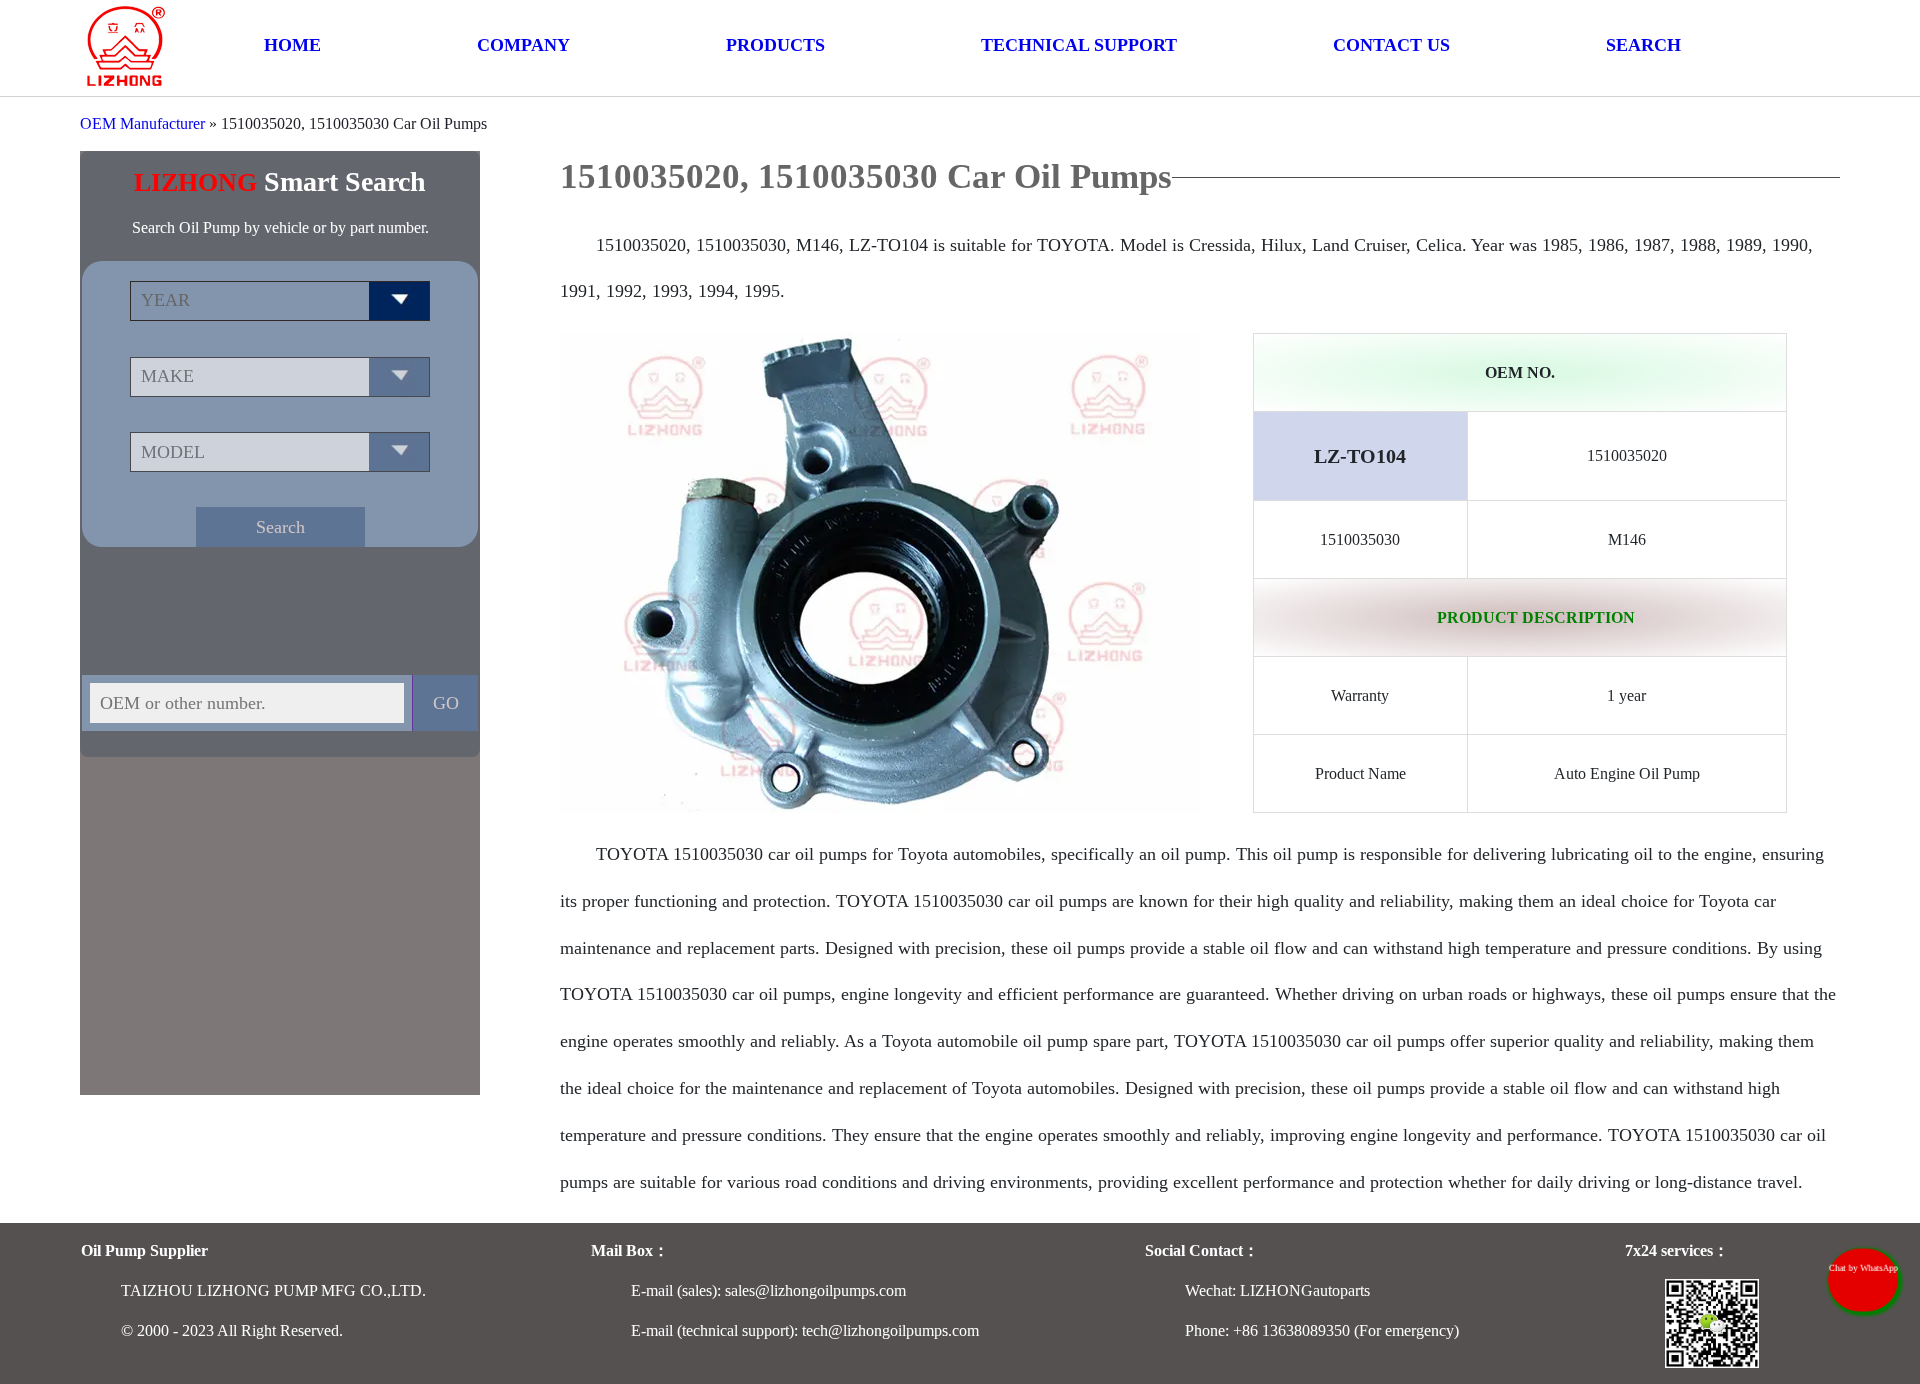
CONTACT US (1391, 45)
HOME (292, 45)
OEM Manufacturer (142, 123)
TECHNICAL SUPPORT (1079, 45)
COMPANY (523, 45)
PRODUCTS (775, 45)
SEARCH (1643, 45)
